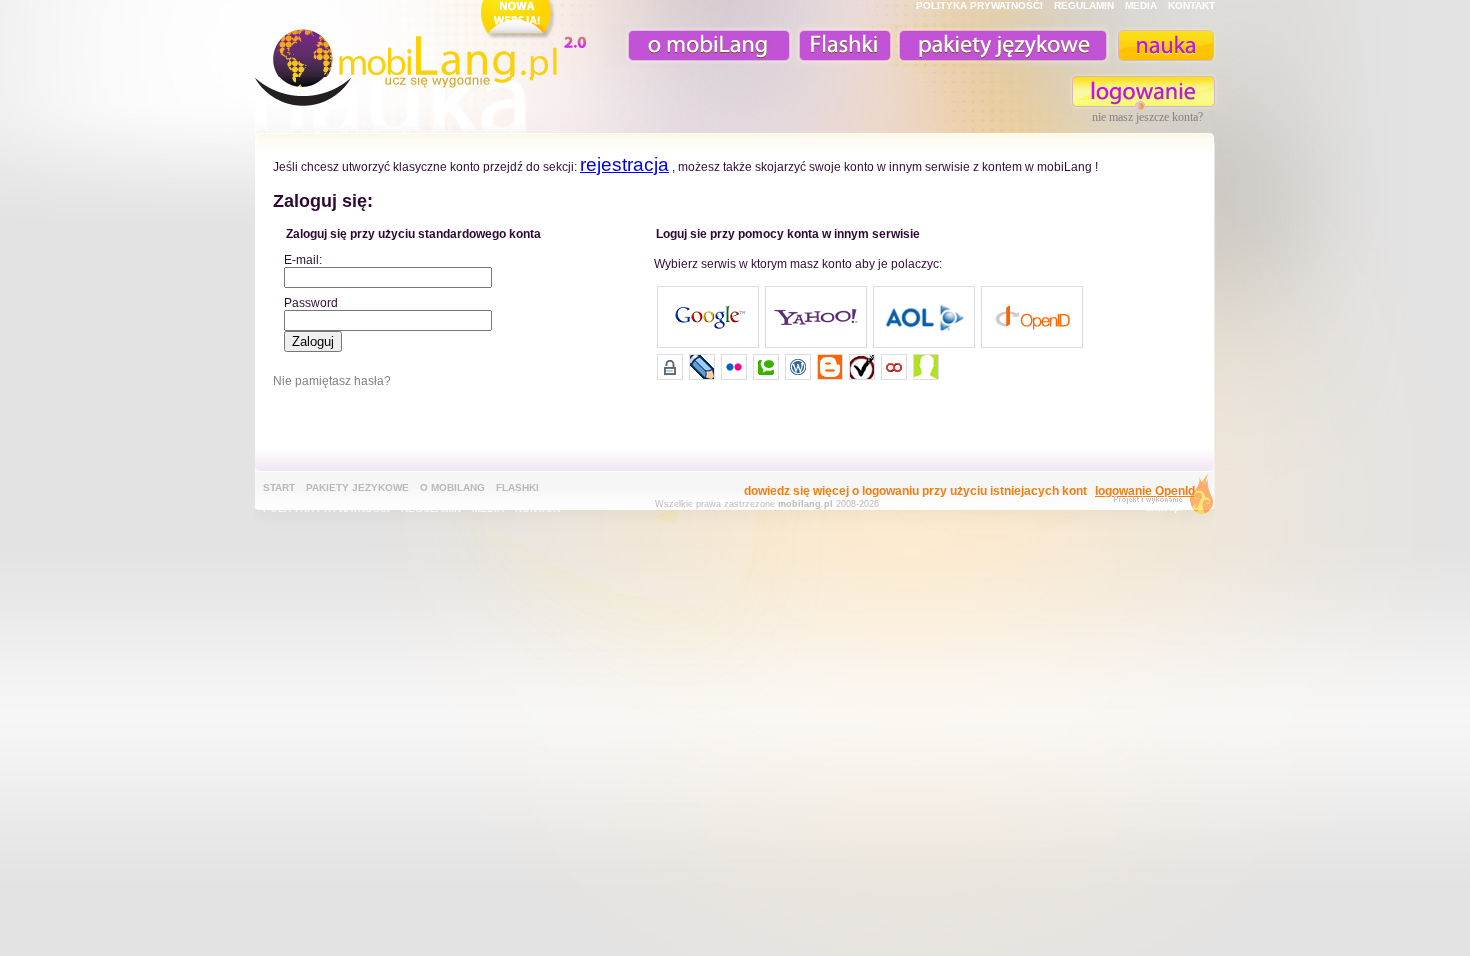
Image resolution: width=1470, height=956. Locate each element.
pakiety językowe (1001, 45)
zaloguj (1144, 91)
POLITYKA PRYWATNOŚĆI (979, 5)
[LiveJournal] (702, 367)
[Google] (708, 317)
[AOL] (924, 317)
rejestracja (624, 164)
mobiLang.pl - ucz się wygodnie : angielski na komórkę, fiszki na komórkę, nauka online (425, 57)
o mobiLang (698, 45)
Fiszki (842, 45)
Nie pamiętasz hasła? (332, 381)
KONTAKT (1191, 5)
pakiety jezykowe (357, 487)
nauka (1165, 45)
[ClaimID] (926, 367)
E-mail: (303, 260)
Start (279, 487)
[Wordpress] (798, 367)
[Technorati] (766, 367)
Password (311, 303)
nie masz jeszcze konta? (1147, 117)
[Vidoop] (894, 367)
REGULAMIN (1084, 5)
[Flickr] (734, 367)
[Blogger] (830, 367)
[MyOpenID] (670, 367)
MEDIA (1141, 5)
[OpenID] (1032, 317)
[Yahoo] (816, 317)
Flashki (517, 487)
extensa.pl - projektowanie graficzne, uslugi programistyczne (1157, 498)
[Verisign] (862, 367)
